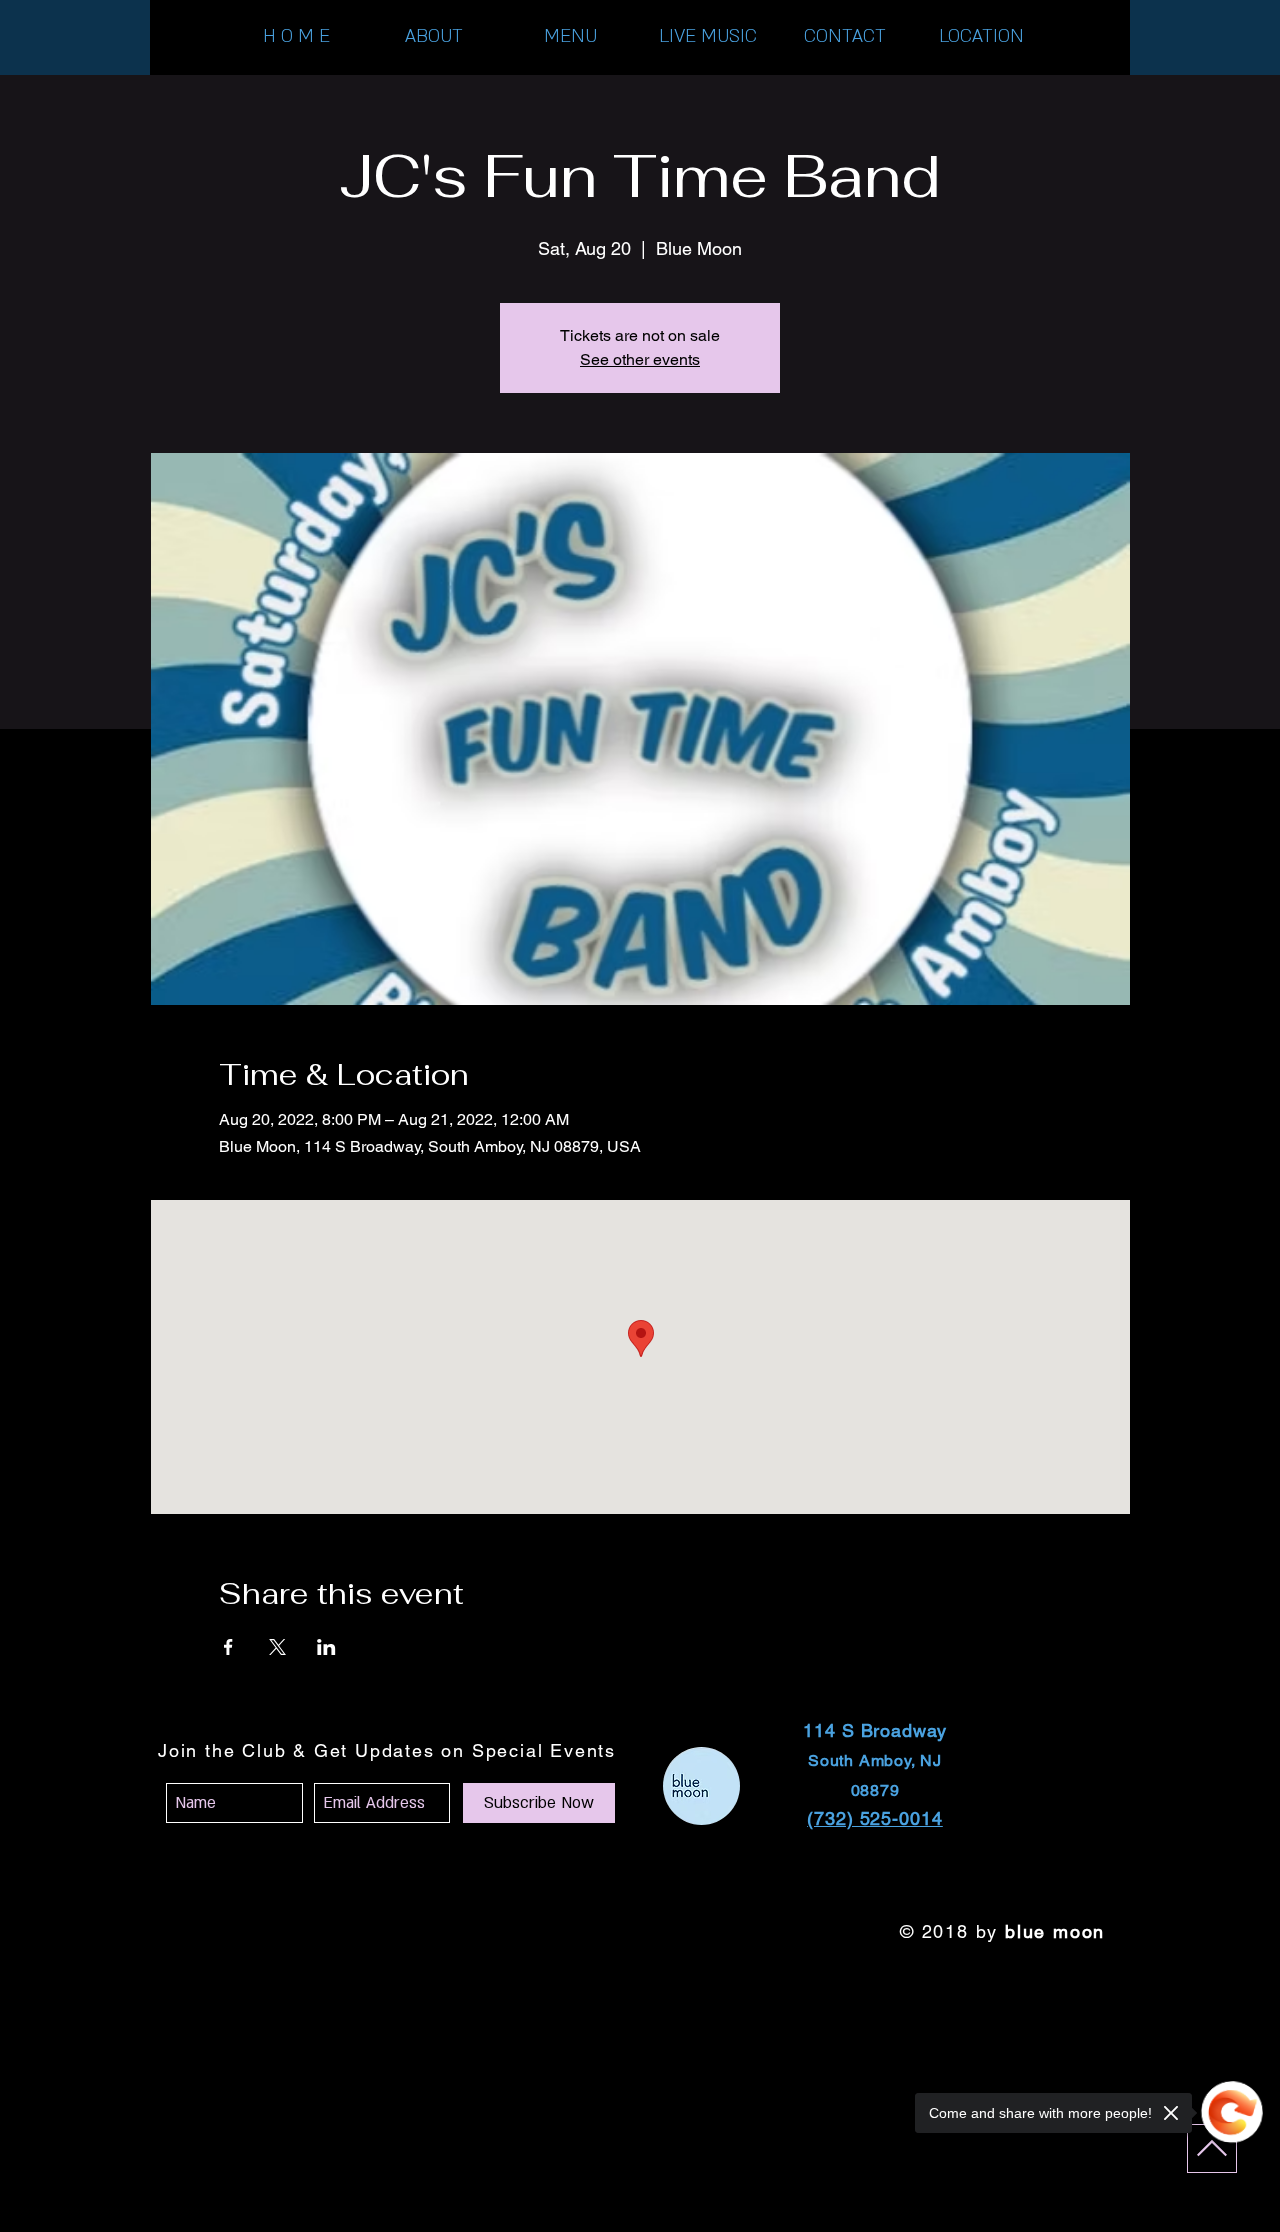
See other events (640, 359)
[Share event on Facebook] (228, 1647)
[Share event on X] (277, 1647)
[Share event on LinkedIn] (326, 1647)
